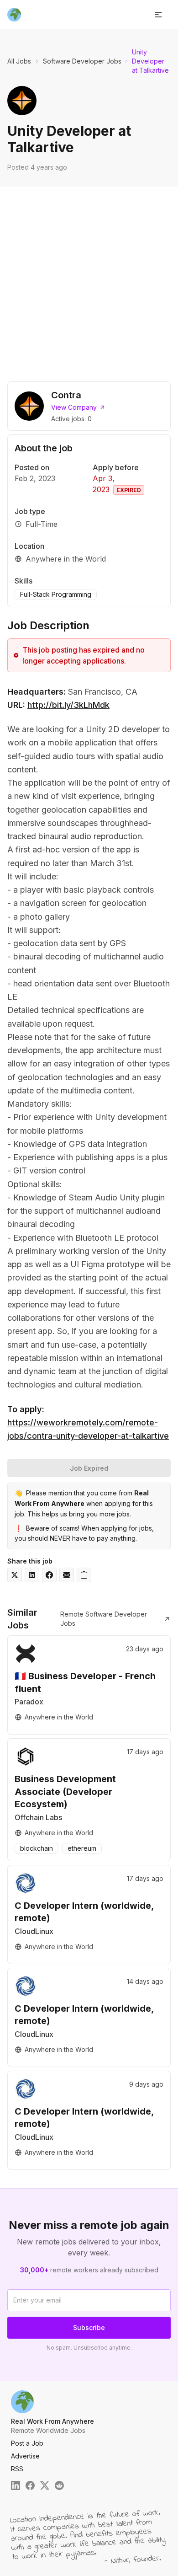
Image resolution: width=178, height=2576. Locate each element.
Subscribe (89, 2327)
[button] (158, 15)
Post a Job (27, 2443)
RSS (17, 2469)
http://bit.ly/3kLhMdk (68, 705)
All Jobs (19, 61)
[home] (14, 15)
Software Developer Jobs (82, 61)
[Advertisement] (89, 280)
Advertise (25, 2456)
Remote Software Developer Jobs (104, 1619)
